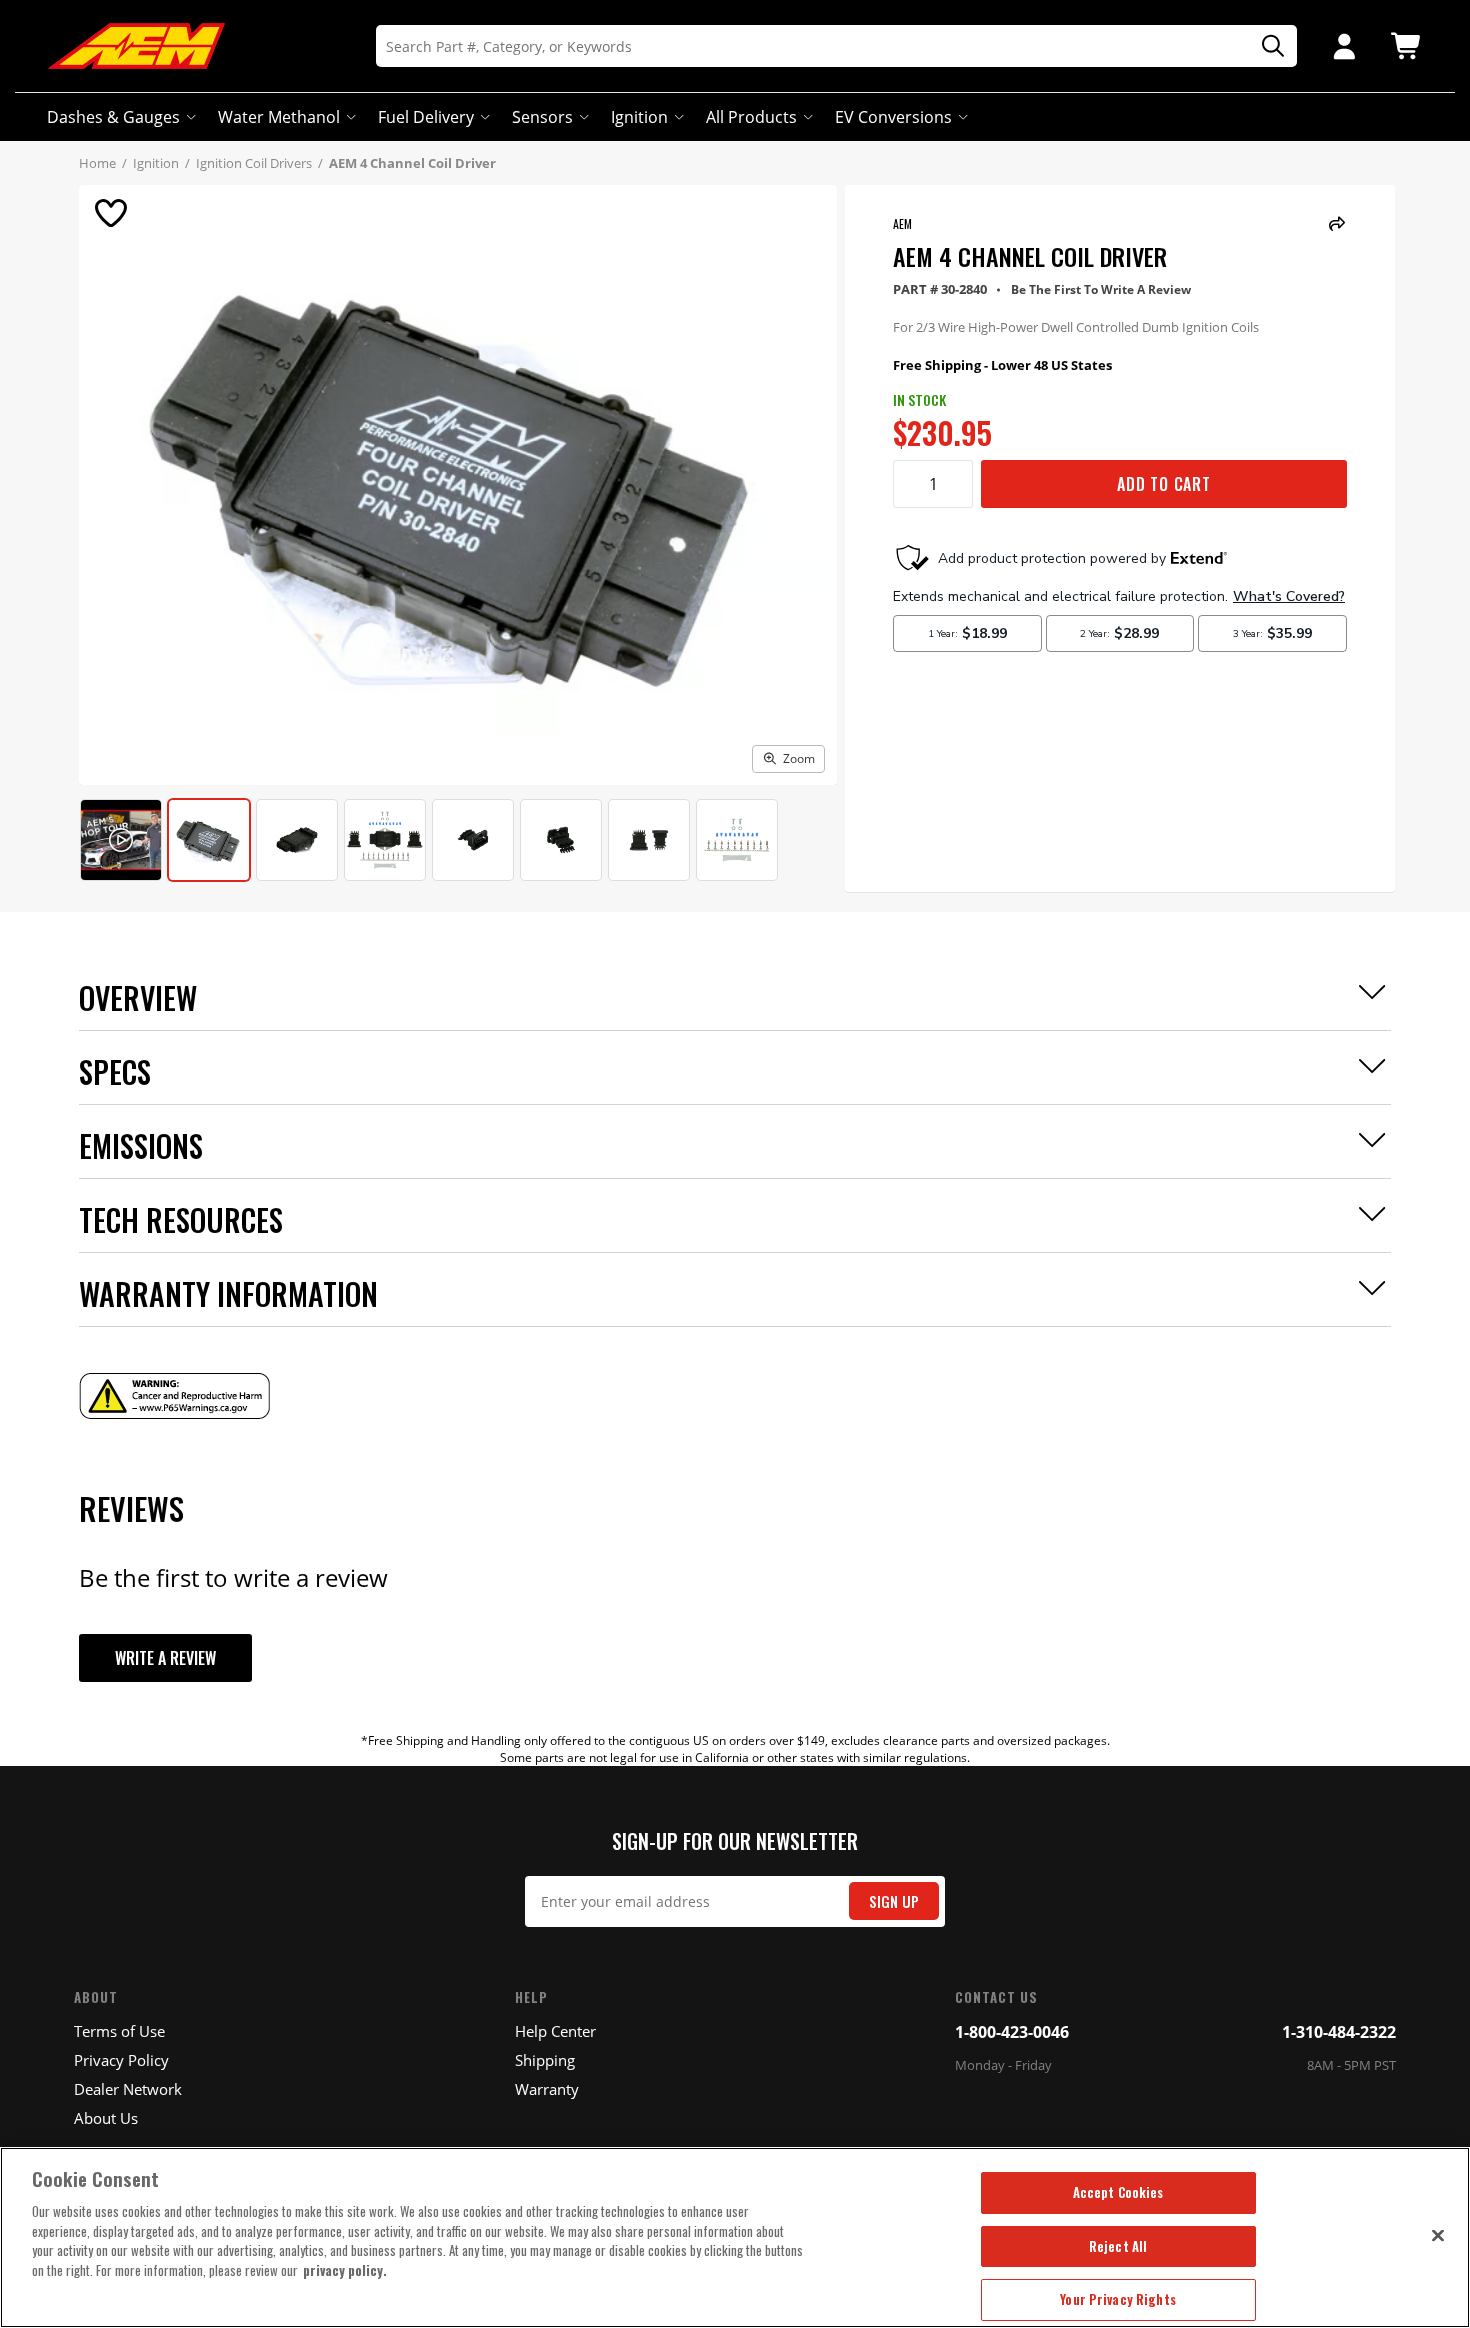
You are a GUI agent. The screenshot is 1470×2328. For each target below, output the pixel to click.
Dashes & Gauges (113, 117)
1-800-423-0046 (1012, 2032)
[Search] (1266, 46)
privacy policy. (345, 2270)
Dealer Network (128, 2089)
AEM (902, 223)
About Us (106, 2118)
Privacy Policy (121, 2060)
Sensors (542, 117)
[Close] (1438, 2235)
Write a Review (165, 1658)
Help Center (555, 2031)
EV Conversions (893, 117)
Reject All (1118, 2246)
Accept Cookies (1118, 2192)
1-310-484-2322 (1339, 2032)
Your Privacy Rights (1117, 2299)
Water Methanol (279, 117)
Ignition (639, 117)
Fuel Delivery (426, 117)
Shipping (545, 2060)
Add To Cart (1164, 484)
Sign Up (894, 1901)
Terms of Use (119, 2031)
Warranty (547, 2089)
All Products (751, 117)
